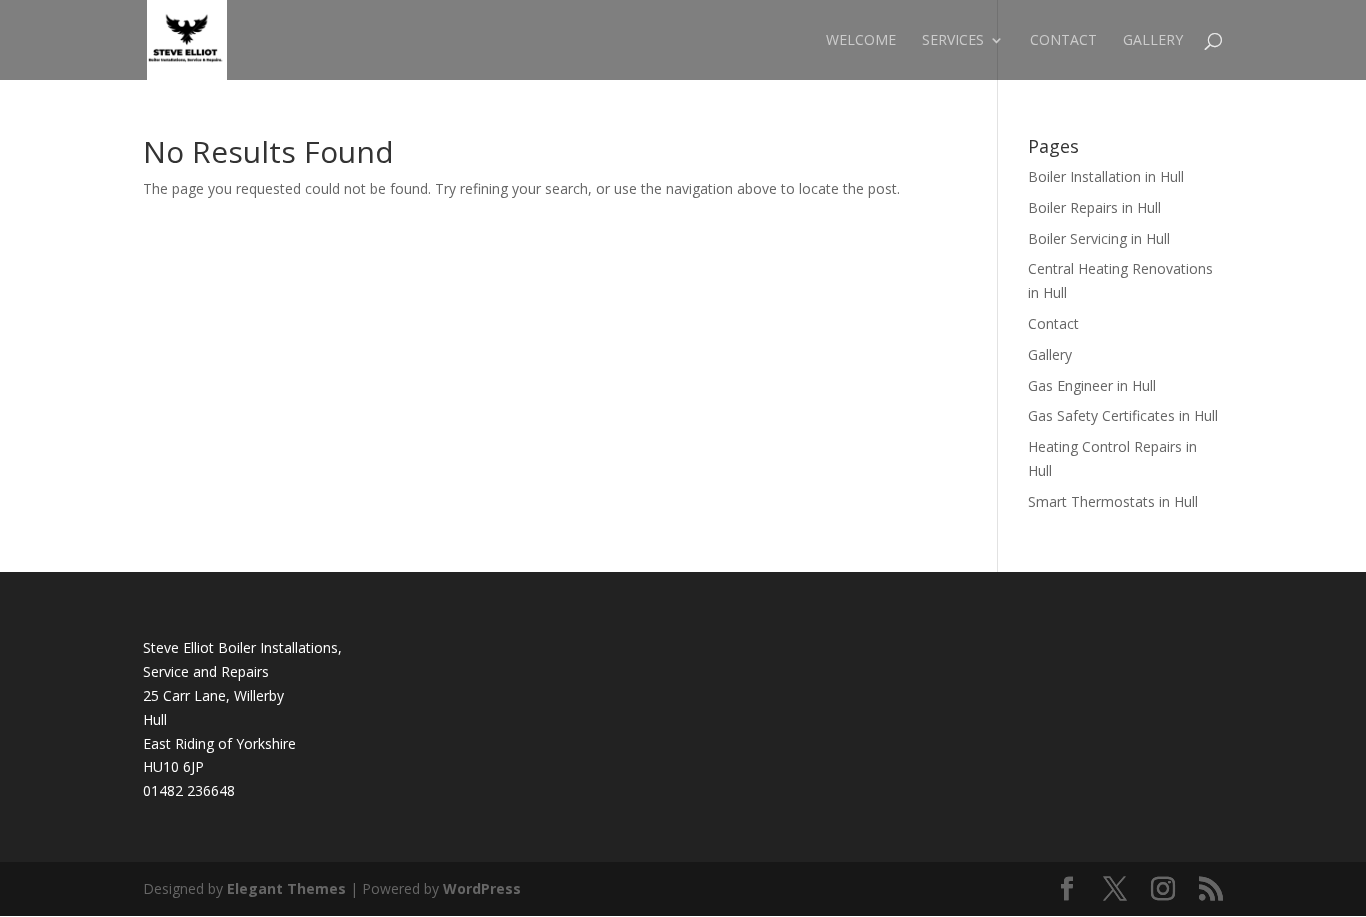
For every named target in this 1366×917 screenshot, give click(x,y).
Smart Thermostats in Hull (1113, 501)
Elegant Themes (286, 888)
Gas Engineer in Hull (1092, 385)
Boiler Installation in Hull (1106, 176)
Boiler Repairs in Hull (1094, 207)
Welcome (861, 41)
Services (953, 41)
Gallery (1153, 41)
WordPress (482, 888)
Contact (1063, 41)
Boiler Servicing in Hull (1099, 238)
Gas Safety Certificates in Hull (1123, 415)
